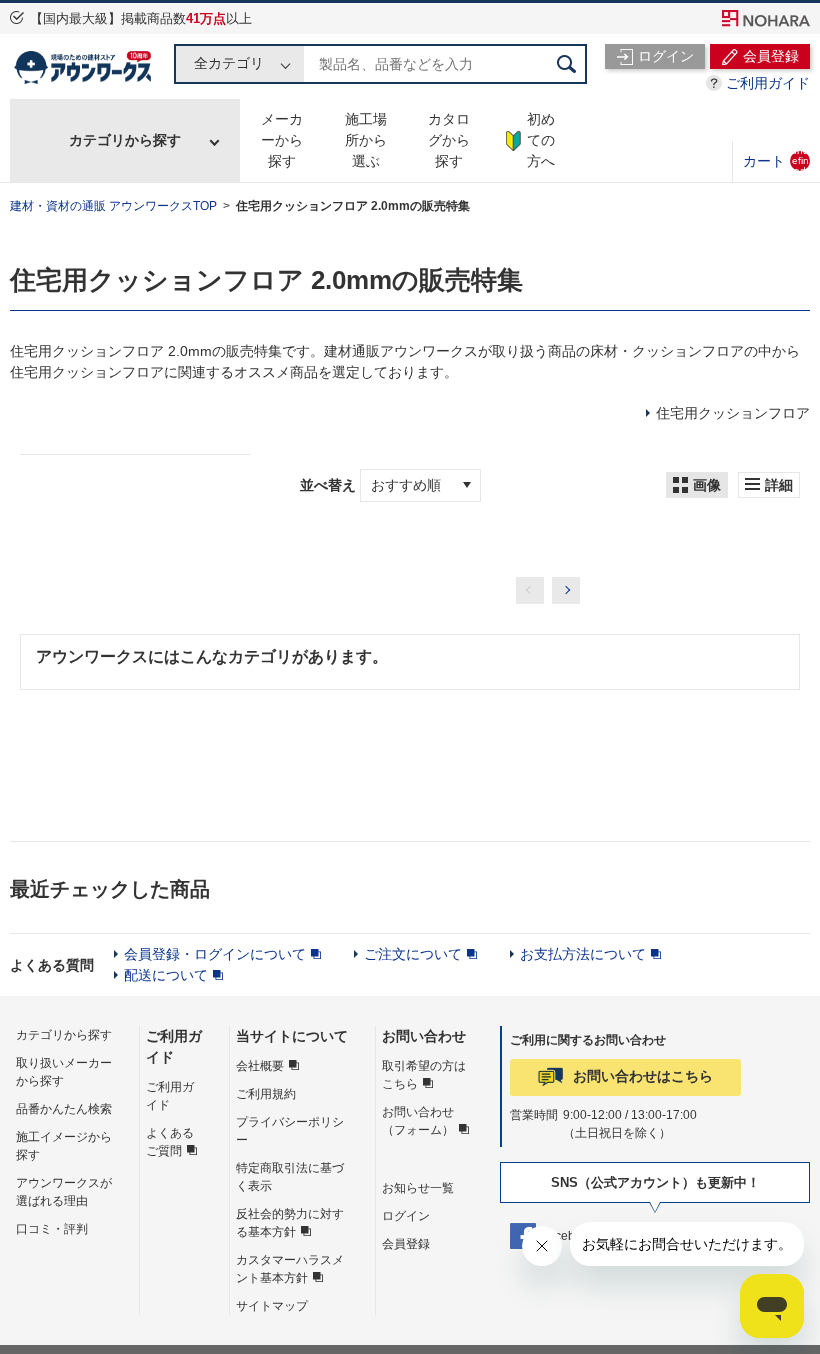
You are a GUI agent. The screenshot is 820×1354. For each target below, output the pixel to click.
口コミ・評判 (52, 1229)
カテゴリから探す (125, 140)
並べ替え (328, 485)
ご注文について (413, 954)
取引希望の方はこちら (424, 1075)
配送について (166, 975)
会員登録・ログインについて (215, 954)
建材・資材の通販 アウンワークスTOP (113, 206)
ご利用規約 (266, 1094)
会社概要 (260, 1066)
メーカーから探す (282, 140)
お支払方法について (583, 954)
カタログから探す (449, 140)
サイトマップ (272, 1306)
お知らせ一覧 (418, 1188)
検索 (567, 64)
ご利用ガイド (768, 83)
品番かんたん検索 (64, 1109)
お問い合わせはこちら (643, 1076)
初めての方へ (541, 140)
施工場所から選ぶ (366, 140)
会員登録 (406, 1244)
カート (776, 160)
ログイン (406, 1216)
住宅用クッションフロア (733, 413)
